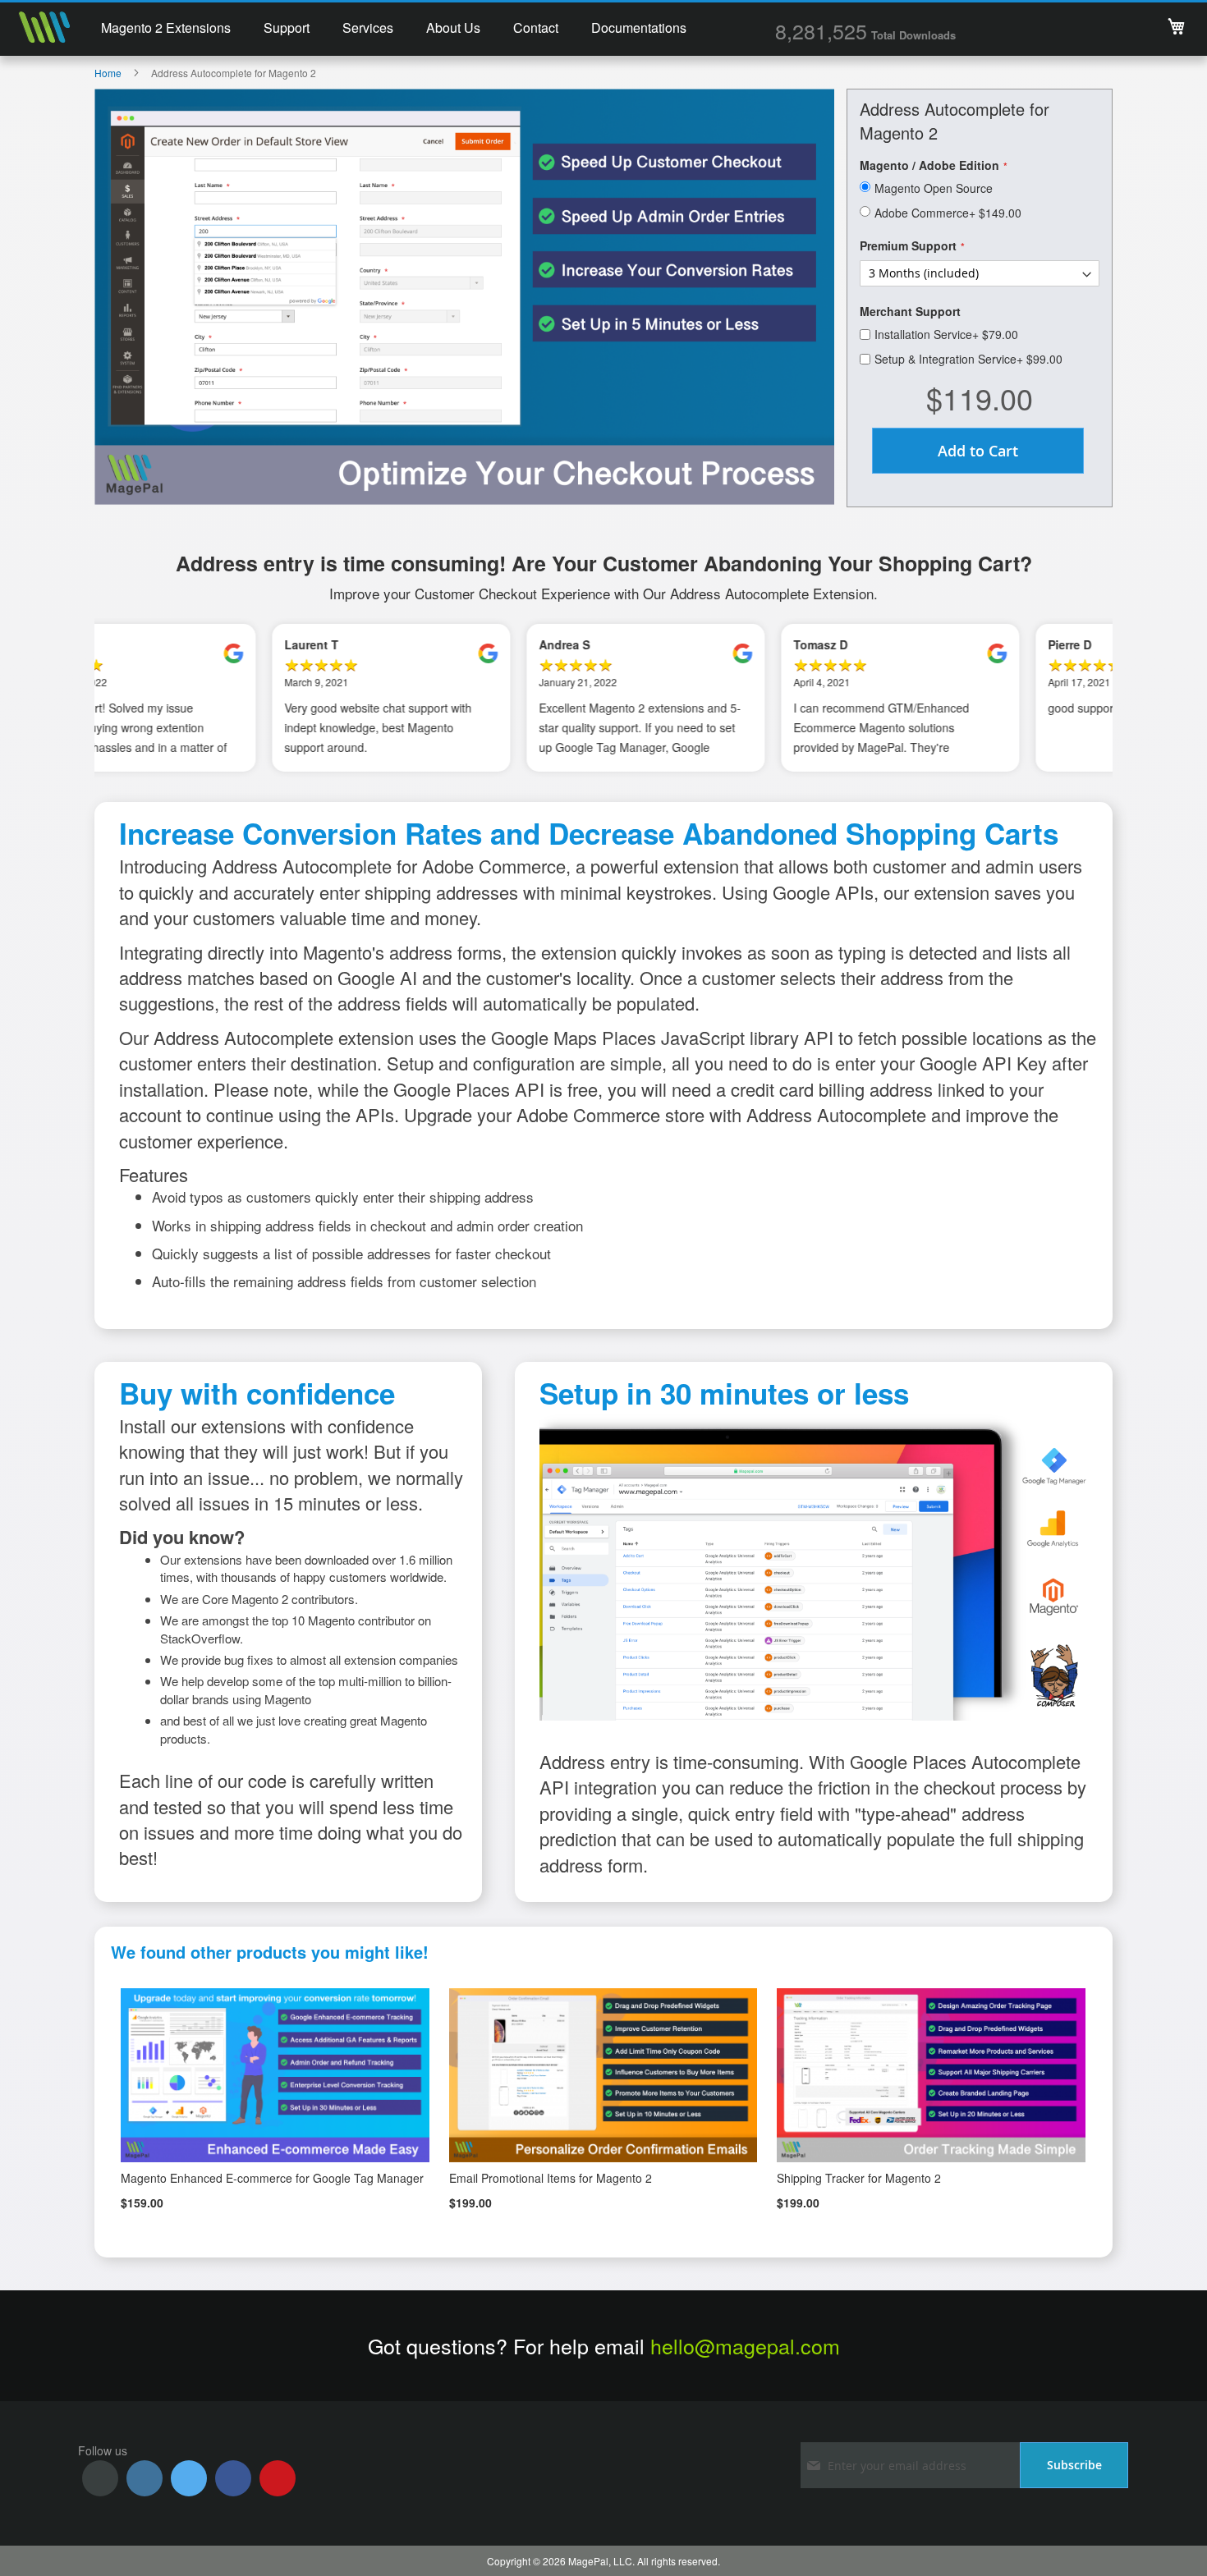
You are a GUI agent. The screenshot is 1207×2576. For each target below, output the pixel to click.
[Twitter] (189, 2478)
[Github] (100, 2478)
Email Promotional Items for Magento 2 (551, 2178)
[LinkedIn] (145, 2478)
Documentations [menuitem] (639, 28)
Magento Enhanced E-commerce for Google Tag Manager (272, 2178)
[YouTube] (278, 2478)
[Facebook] (233, 2478)
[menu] (394, 30)
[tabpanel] (222, 698)
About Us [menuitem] (453, 28)
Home (108, 73)
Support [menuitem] (287, 28)
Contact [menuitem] (536, 28)
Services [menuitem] (368, 28)
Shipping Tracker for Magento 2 (859, 2178)
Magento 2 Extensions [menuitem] (166, 28)
